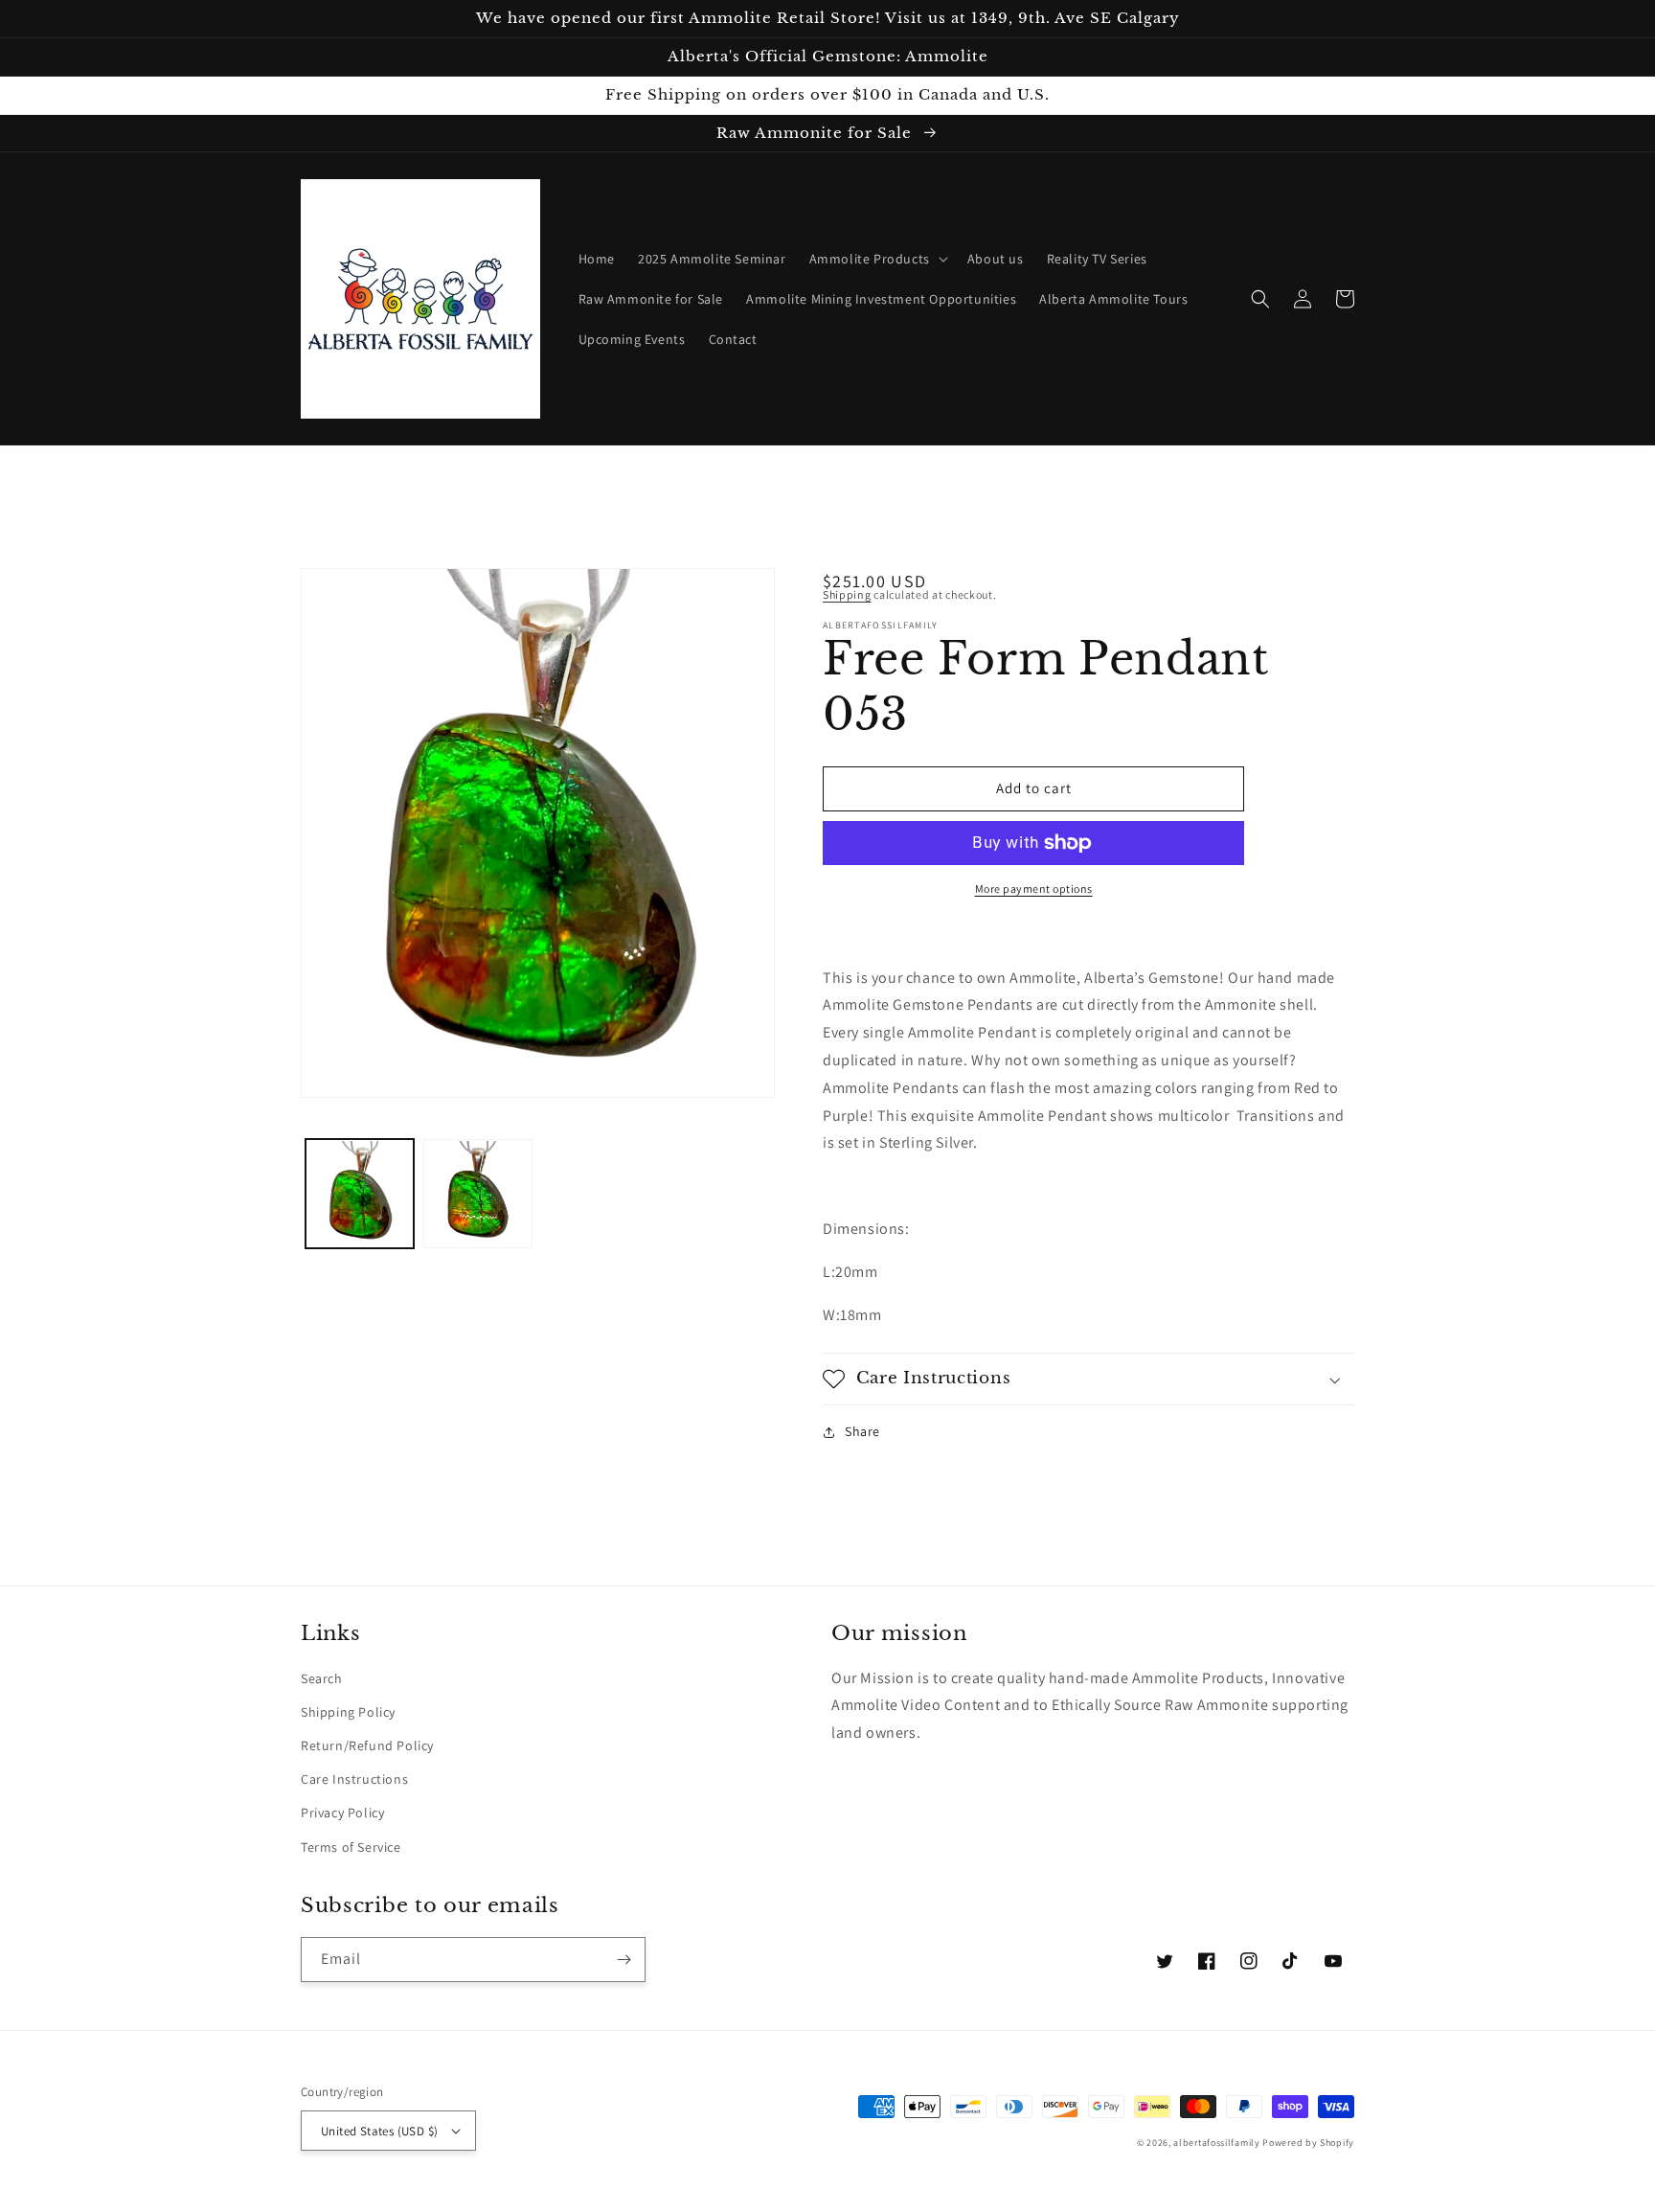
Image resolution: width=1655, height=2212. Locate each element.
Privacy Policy (342, 1813)
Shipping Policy (348, 1712)
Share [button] (862, 1431)
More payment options (1034, 889)
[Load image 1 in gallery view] (360, 1194)
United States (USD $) (379, 2131)
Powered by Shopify (1308, 2143)
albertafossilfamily (1216, 2143)
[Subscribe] (623, 1960)
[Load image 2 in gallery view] (477, 1194)
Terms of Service (351, 1847)
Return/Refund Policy (367, 1745)
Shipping (847, 594)
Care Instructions (354, 1779)
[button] (877, 259)
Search (322, 1678)
